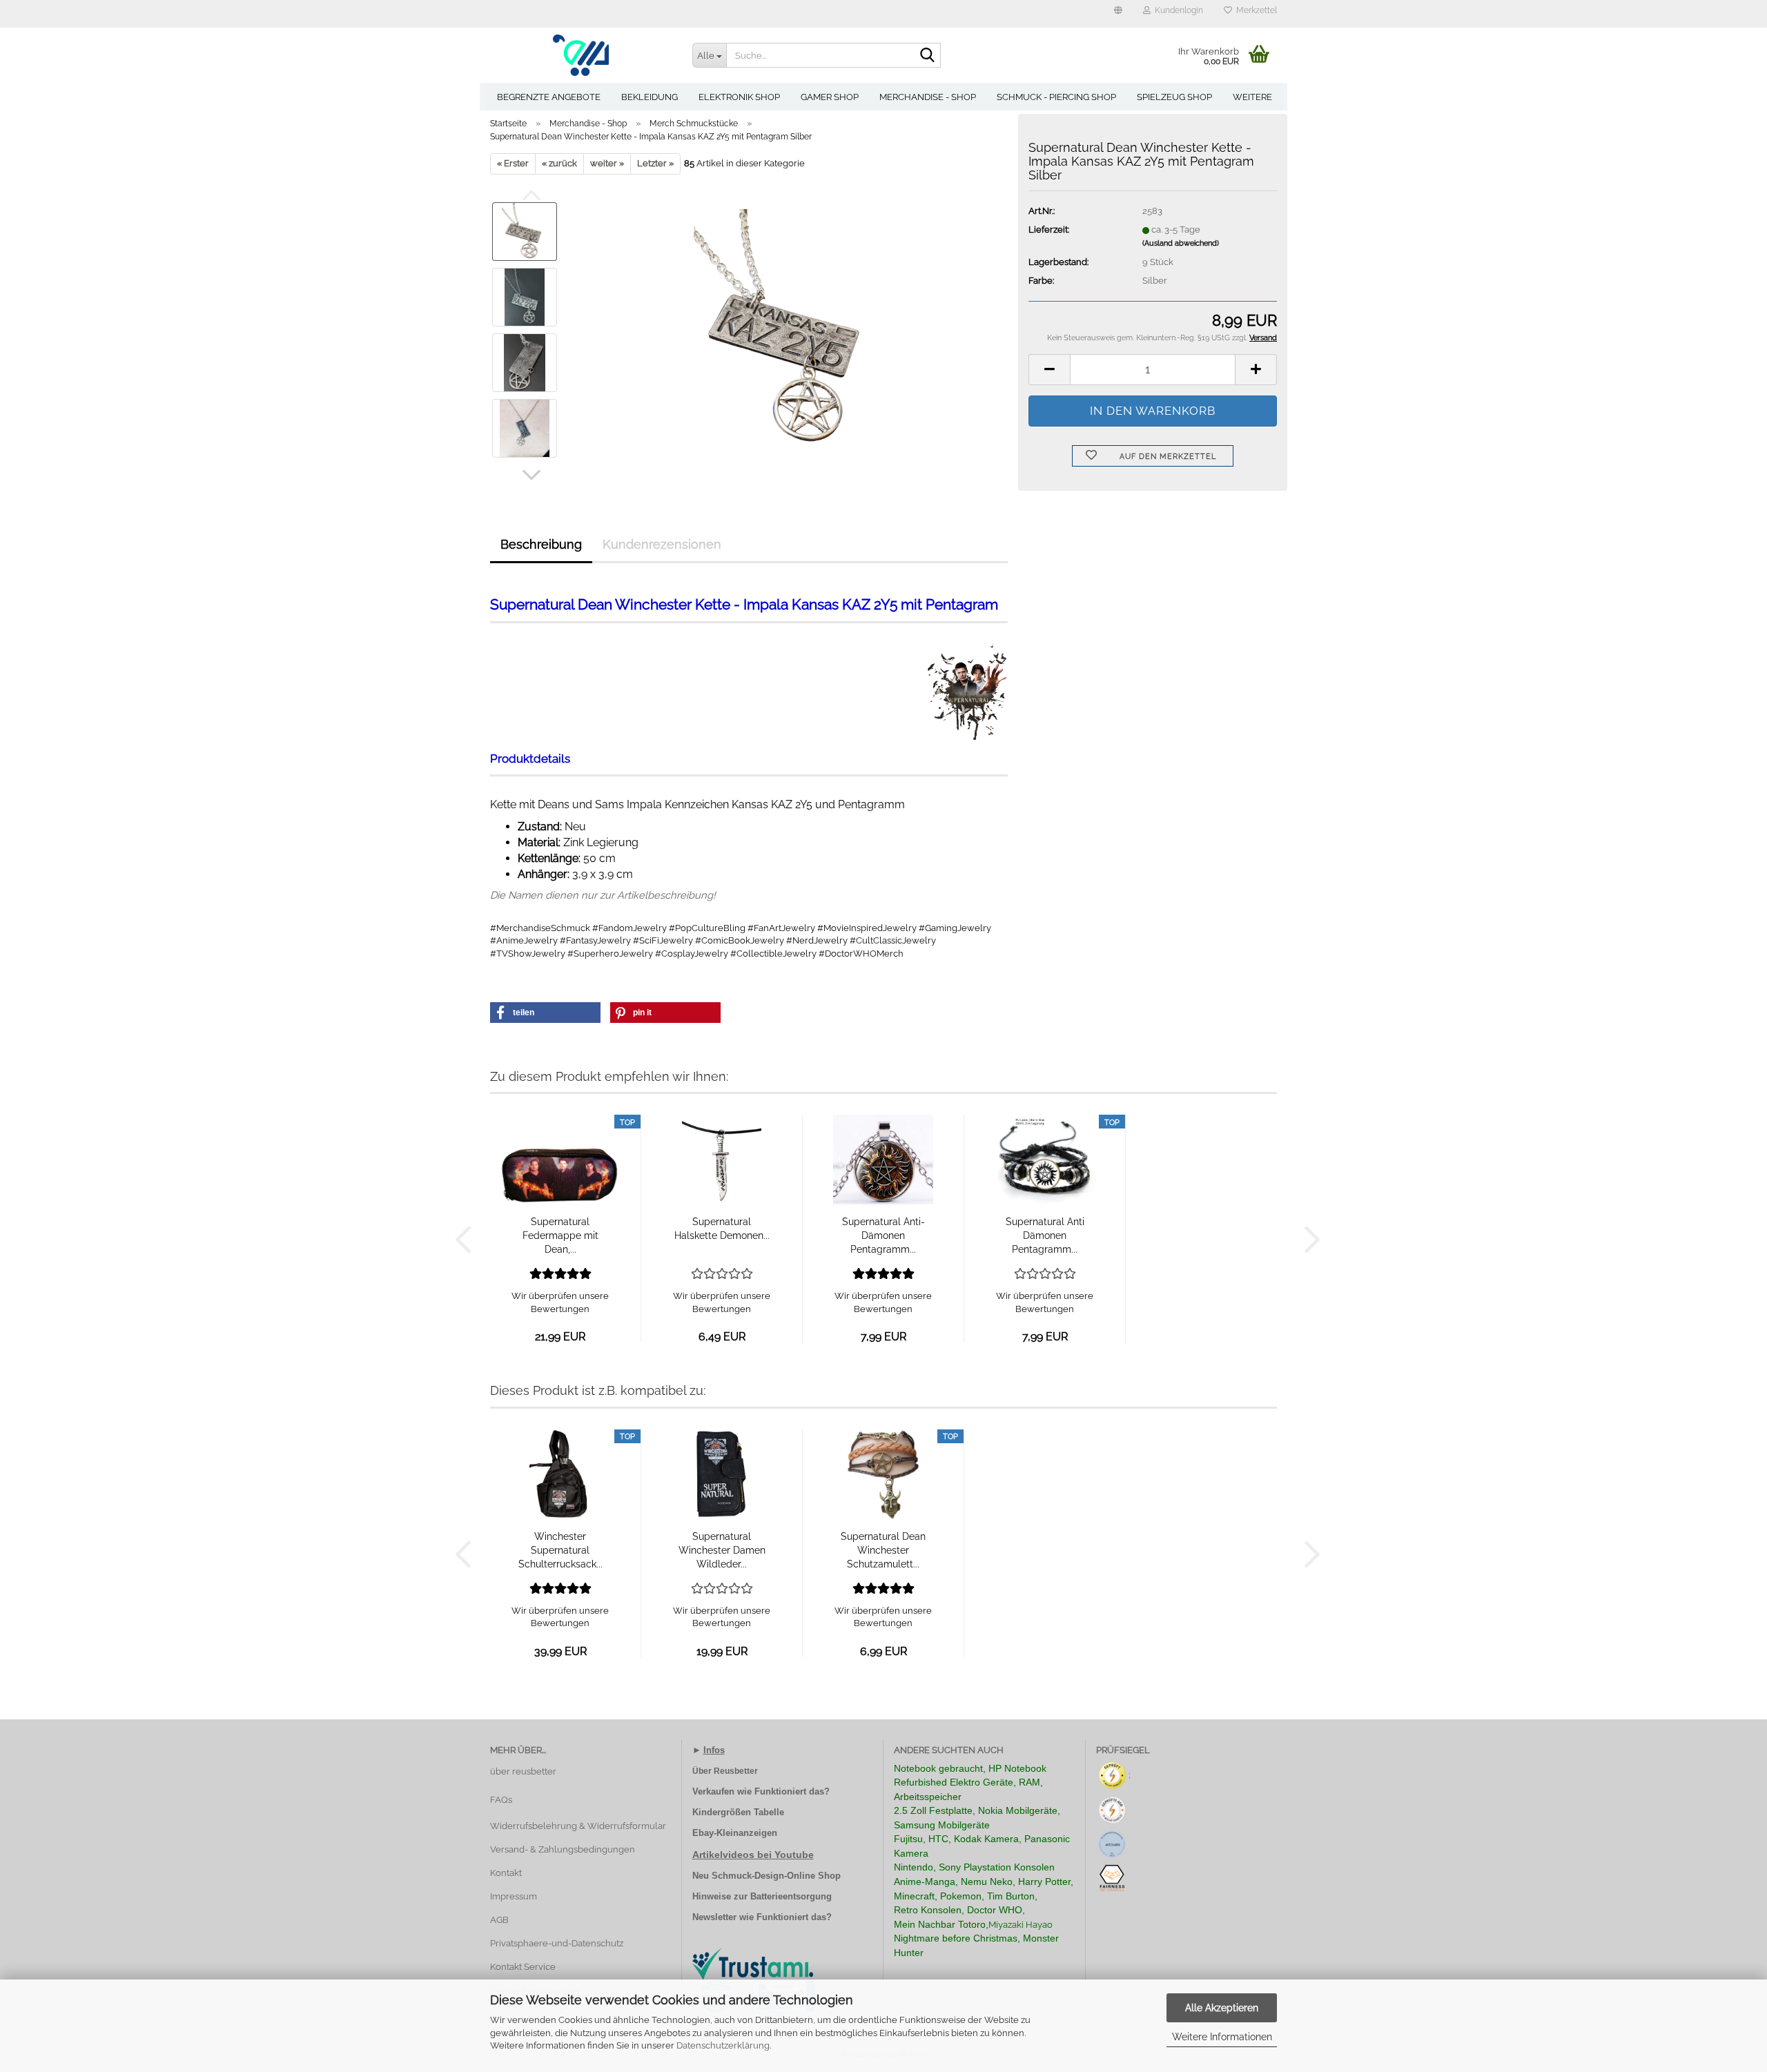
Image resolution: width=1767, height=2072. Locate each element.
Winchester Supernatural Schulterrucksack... (560, 1550)
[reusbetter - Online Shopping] (581, 55)
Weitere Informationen (1222, 2037)
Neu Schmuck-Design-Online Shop (767, 1876)
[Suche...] (928, 56)
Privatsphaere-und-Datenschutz (557, 1943)
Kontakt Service (523, 1967)
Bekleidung (650, 97)
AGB (499, 1920)
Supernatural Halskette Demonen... (722, 1229)
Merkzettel (1255, 10)
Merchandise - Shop (928, 97)
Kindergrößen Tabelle (738, 1812)
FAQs (501, 1800)
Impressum (514, 1896)
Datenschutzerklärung (723, 2045)
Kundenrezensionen (662, 544)
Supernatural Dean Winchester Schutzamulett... (883, 1550)
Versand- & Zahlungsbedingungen (563, 1849)
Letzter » (655, 163)
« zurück (559, 163)
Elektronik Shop (739, 97)
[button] (1118, 14)
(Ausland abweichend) (1181, 243)
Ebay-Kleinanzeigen (735, 1833)
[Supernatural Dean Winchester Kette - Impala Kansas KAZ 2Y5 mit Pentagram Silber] (789, 329)
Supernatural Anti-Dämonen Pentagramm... (883, 1235)
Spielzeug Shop (1174, 97)
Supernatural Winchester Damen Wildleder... (722, 1550)
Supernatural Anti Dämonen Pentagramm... (1045, 1235)
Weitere (1252, 97)
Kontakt (506, 1873)
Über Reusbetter (725, 1771)
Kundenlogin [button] (1177, 10)
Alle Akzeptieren (1222, 2008)
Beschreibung (541, 544)
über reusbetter (523, 1771)
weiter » (607, 163)
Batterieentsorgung (791, 1896)
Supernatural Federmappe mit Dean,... (560, 1235)
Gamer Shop (830, 97)
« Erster (513, 163)
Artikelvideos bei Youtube (753, 1855)
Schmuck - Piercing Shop (1056, 97)
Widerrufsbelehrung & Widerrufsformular (578, 1826)
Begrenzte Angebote (549, 97)
